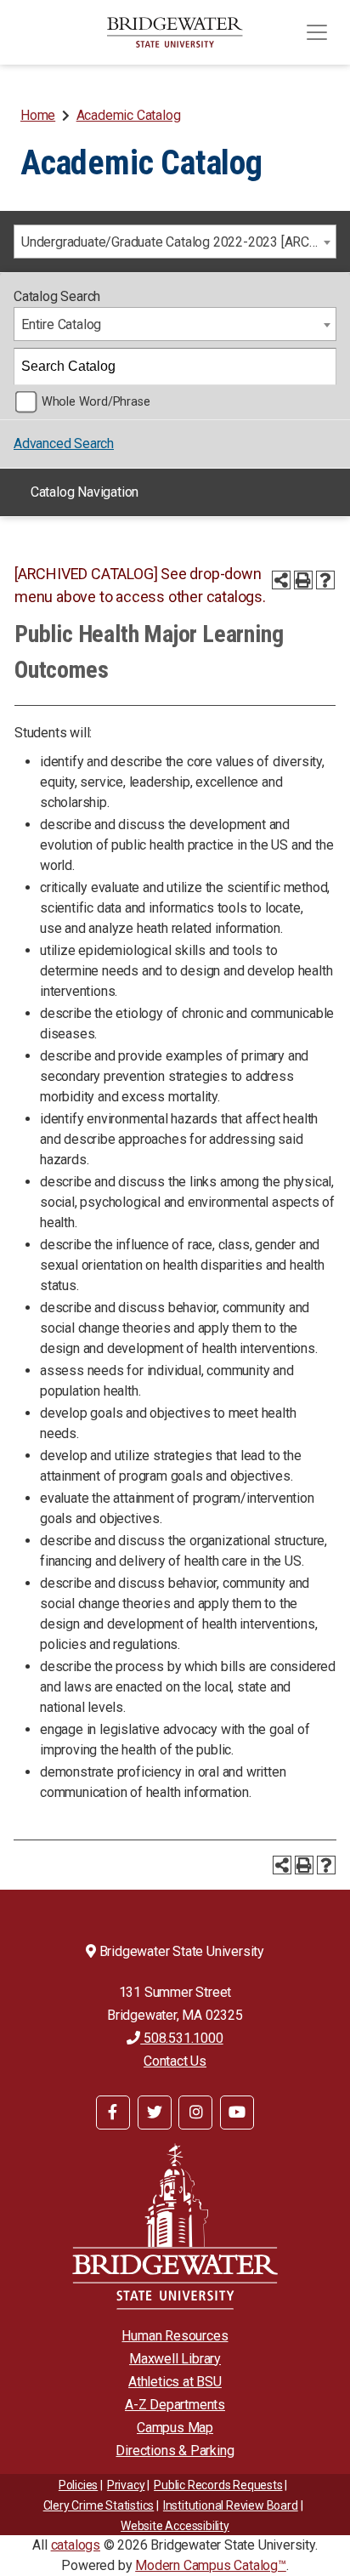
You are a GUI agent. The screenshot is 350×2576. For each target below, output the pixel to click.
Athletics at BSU (175, 2382)
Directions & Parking (175, 2451)
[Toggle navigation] (317, 32)
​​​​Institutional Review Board (231, 2505)
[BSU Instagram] (195, 2113)
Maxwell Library (175, 2359)
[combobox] (175, 242)
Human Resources (175, 2336)
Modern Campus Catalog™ (211, 2565)
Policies (78, 2485)
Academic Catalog (129, 115)
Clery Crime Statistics (99, 2505)
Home (38, 115)
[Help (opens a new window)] (325, 580)
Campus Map (175, 2428)
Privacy (126, 2485)
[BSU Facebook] (113, 2113)
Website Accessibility (175, 2526)
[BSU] (175, 32)
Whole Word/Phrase (96, 402)
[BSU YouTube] (237, 2113)
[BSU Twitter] (155, 2113)
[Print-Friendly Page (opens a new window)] (303, 580)
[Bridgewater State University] (175, 2226)
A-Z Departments (175, 2405)
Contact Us (175, 2061)
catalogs (76, 2545)
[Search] (319, 367)
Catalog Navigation (85, 492)
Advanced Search (64, 444)
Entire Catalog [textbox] (61, 324)
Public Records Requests (218, 2485)
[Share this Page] (281, 580)
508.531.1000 (181, 2038)
